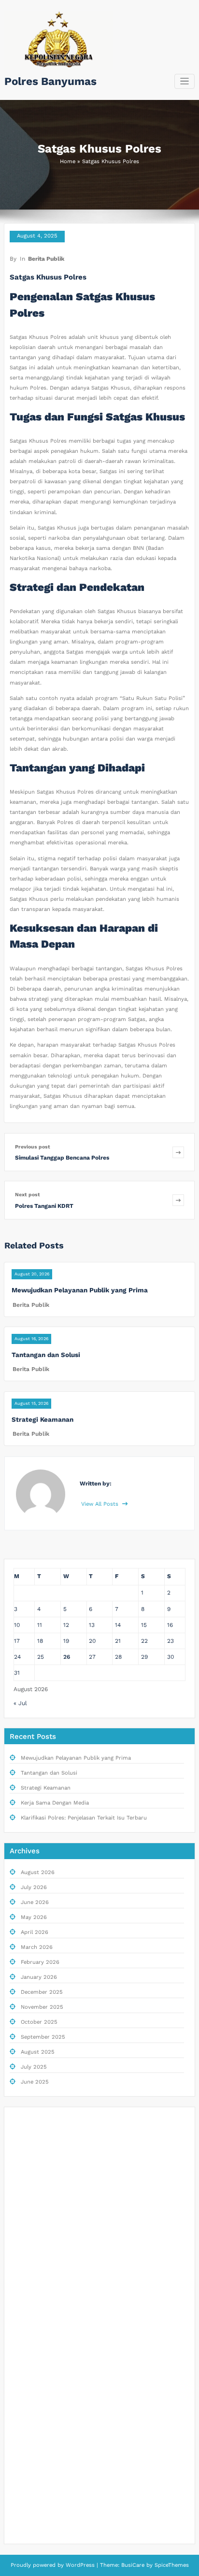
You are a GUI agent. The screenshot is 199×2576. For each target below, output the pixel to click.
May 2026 (34, 1917)
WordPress (80, 2565)
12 (66, 1625)
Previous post (33, 1147)
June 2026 (35, 1902)
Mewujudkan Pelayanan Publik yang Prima (80, 1290)
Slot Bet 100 (29, 2510)
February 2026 (40, 1962)
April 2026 (35, 1932)
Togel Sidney (30, 2238)
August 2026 (38, 1872)
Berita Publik (46, 259)
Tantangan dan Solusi (46, 1355)
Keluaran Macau (34, 2258)
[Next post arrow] (178, 1200)
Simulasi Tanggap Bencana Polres (62, 1158)
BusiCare (134, 2565)
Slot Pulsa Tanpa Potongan (49, 2296)
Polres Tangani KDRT (44, 1206)
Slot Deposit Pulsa (38, 2141)
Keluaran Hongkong (39, 2199)
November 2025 (42, 2007)
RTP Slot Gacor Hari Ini (44, 2316)
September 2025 (43, 2037)
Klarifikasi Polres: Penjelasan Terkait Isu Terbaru (84, 1818)
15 (144, 1625)
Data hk (24, 2160)
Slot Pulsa (27, 2219)
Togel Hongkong (34, 2530)
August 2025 (38, 2052)
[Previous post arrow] (178, 1152)
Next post (28, 1195)
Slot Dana (26, 2374)
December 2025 (42, 1992)
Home (68, 161)
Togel (20, 2121)
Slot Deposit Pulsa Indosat (49, 2355)
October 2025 (39, 2022)
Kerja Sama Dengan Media (55, 1803)
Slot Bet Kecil (31, 2432)
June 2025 (35, 2082)
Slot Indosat (30, 2394)
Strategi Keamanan (43, 1419)
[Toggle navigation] (185, 81)
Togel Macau (30, 2277)
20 (92, 1641)
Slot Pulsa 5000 (35, 2335)
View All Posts (101, 1504)
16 (170, 1625)
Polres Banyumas (50, 81)
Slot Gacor (28, 2180)
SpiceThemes (171, 2565)
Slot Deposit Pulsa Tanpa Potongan (60, 2471)
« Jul (20, 1703)
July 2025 (34, 2067)
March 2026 (37, 1947)
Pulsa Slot (27, 2452)
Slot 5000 (27, 2413)
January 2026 (39, 1977)
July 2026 (34, 1887)
